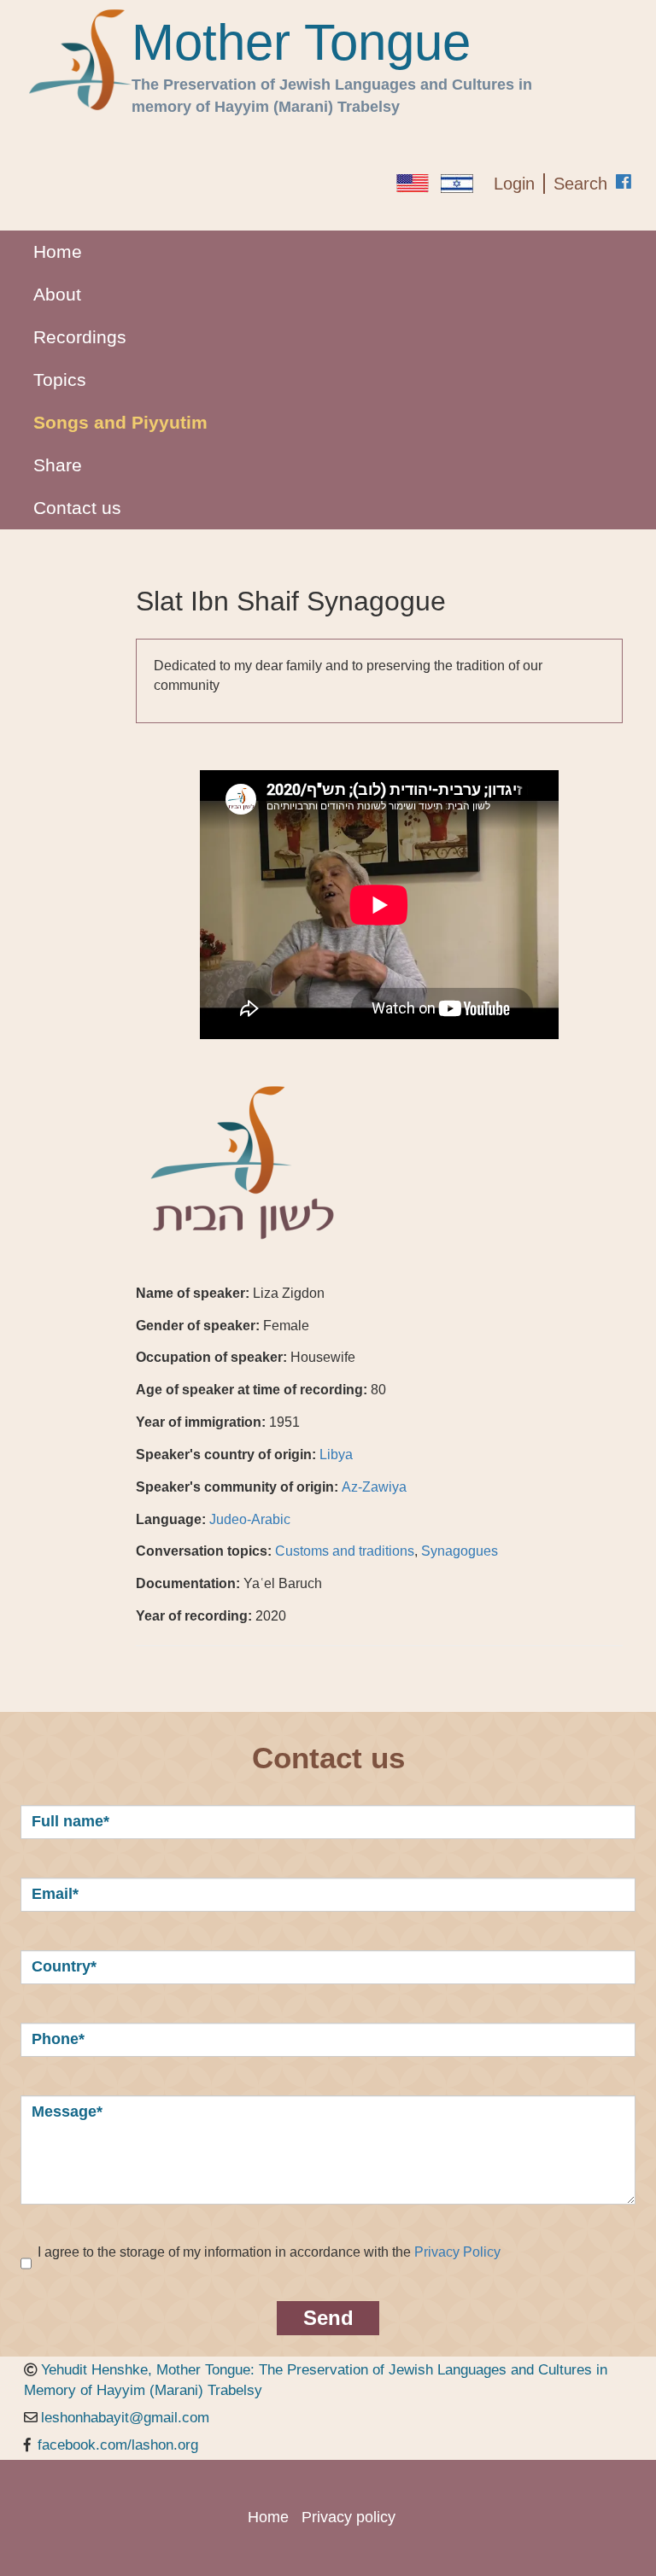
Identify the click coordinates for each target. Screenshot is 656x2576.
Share (58, 465)
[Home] (80, 60)
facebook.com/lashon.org (118, 2445)
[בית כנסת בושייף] (457, 184)
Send (328, 2318)
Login (514, 184)
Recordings (80, 337)
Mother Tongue (301, 43)
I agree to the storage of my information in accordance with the (269, 2252)
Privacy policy (348, 2517)
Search (580, 184)
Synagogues (460, 1551)
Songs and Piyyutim (120, 422)
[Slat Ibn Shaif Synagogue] (413, 183)
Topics (60, 380)
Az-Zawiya (374, 1487)
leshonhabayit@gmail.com (125, 2418)
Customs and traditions (345, 1551)
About (57, 294)
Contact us (77, 508)
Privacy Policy (457, 2252)
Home (58, 251)
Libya (336, 1454)
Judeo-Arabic (250, 1519)
